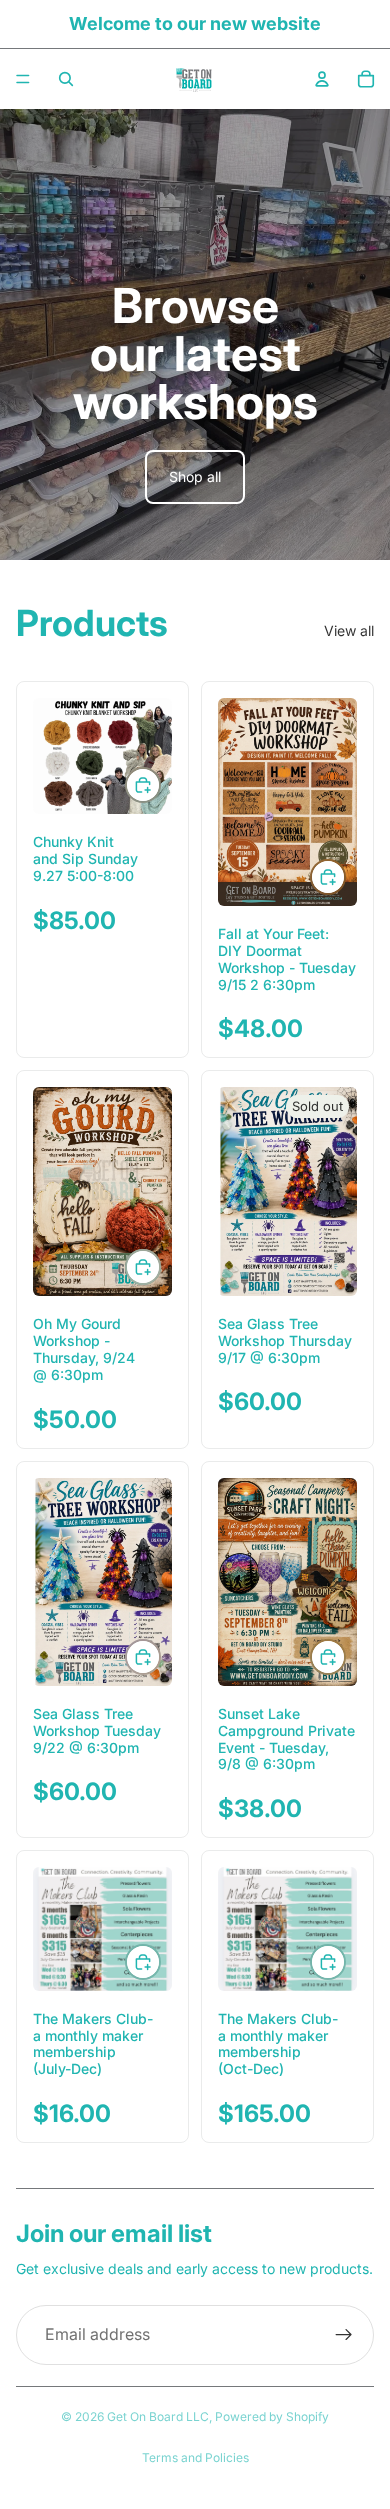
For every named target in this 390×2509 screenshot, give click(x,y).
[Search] (66, 79)
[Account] (322, 79)
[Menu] (23, 79)
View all (349, 630)
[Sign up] (344, 2335)
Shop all (195, 476)
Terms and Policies (195, 2457)
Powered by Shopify (272, 2416)
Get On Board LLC (158, 2416)
